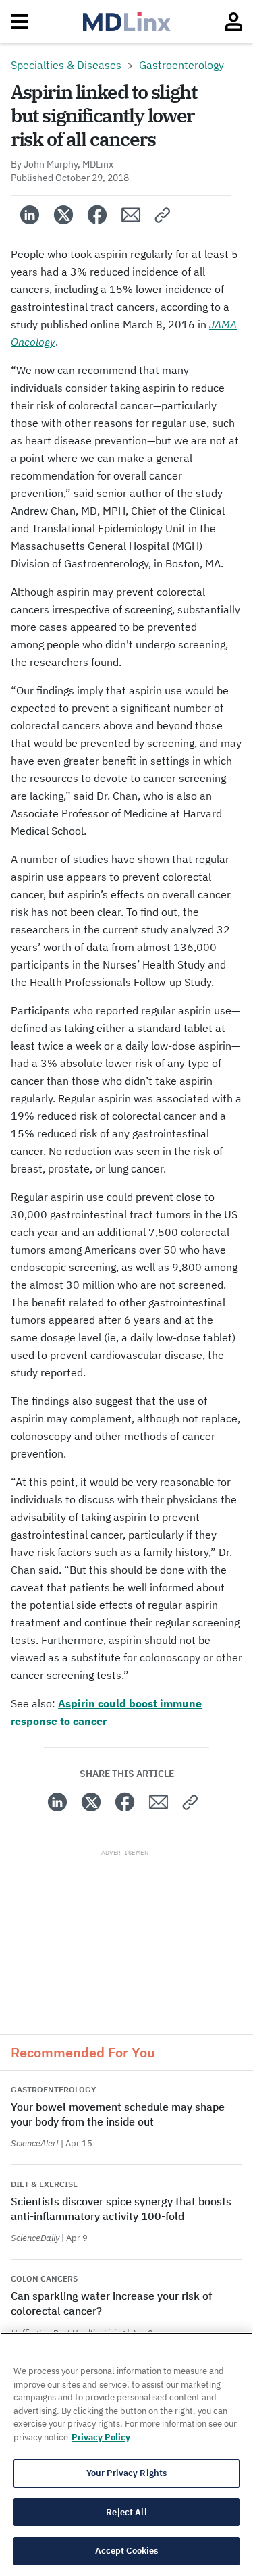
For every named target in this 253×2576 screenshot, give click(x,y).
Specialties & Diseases (66, 65)
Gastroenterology (181, 65)
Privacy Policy (101, 2437)
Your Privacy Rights (126, 2473)
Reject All (126, 2512)
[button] (163, 215)
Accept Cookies (127, 2551)
